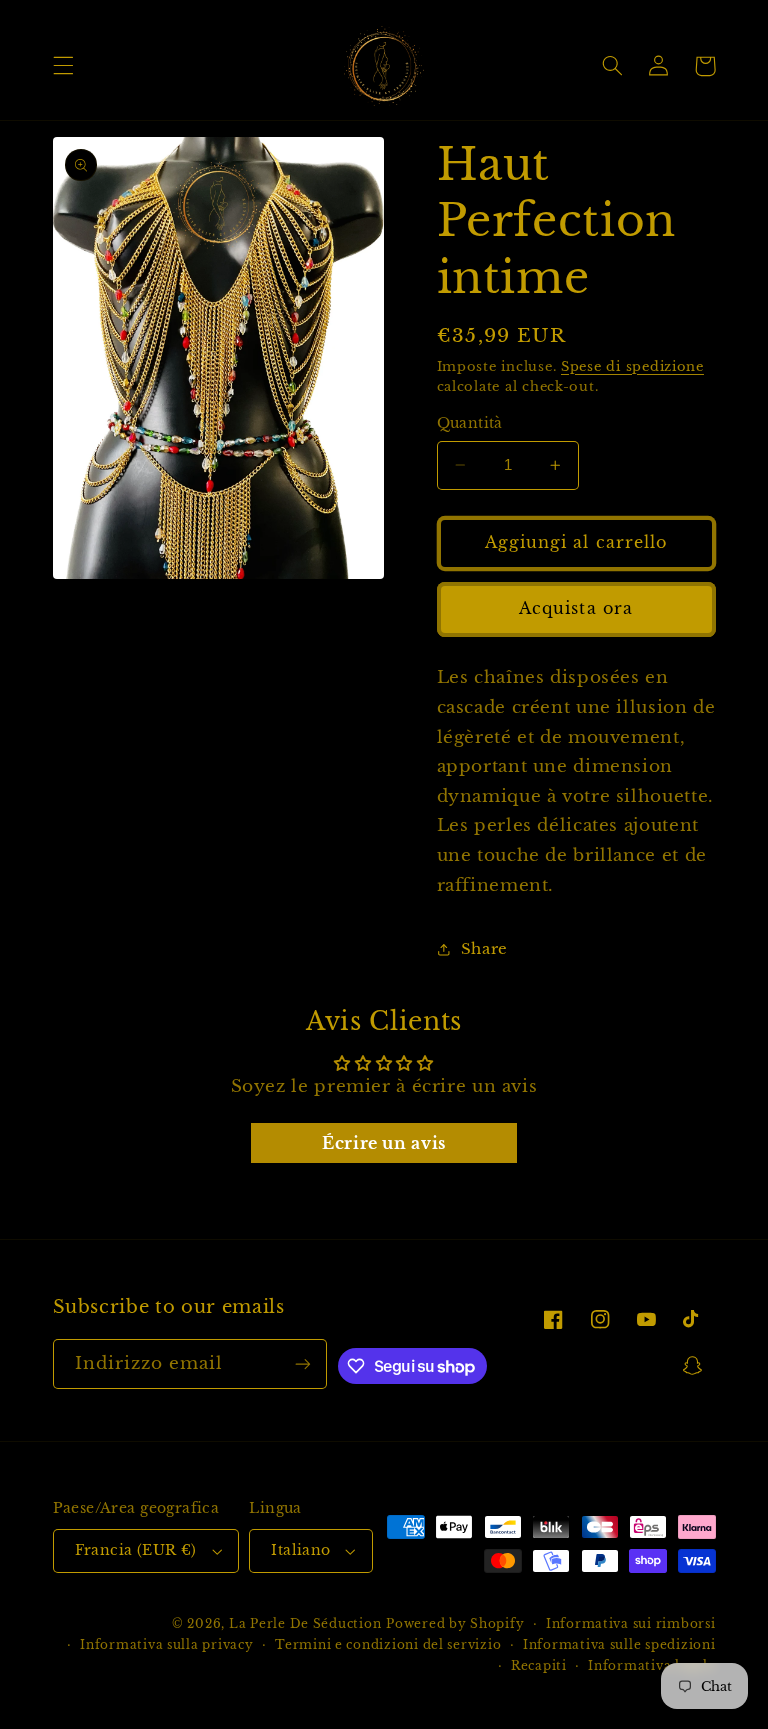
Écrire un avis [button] (384, 1143)
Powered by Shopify (455, 1624)
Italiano (300, 1550)
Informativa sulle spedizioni (619, 1645)
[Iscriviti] (303, 1363)
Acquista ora (576, 608)
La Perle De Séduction (305, 1624)
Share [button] (484, 949)
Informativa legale (651, 1666)
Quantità (470, 423)
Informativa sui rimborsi (631, 1624)
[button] (63, 66)
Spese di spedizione (632, 366)
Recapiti (539, 1666)
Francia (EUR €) (136, 1550)
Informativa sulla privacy (166, 1645)
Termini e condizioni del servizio (388, 1645)
